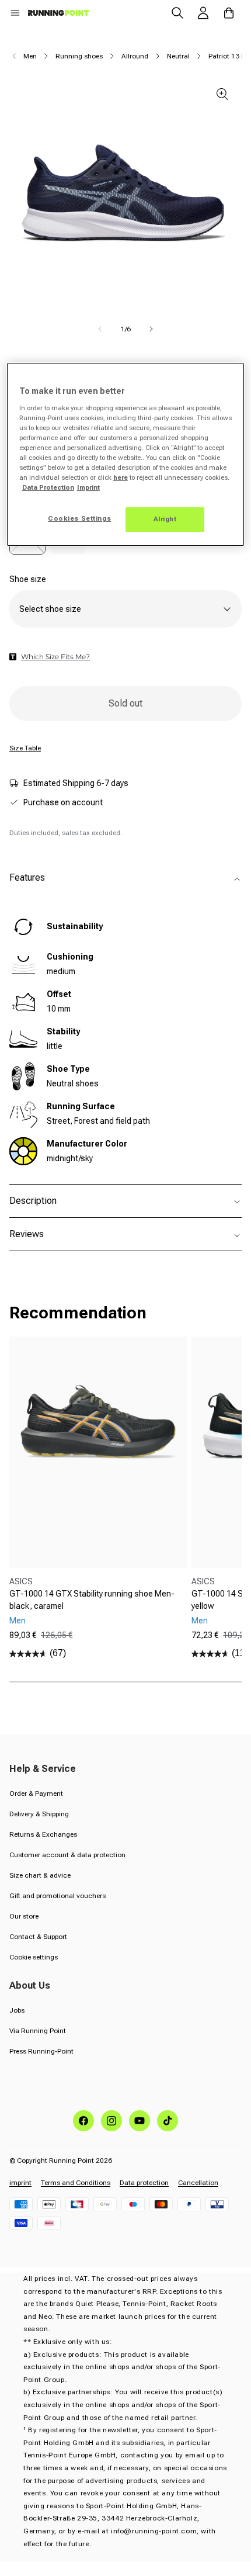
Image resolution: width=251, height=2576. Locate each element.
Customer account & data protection (67, 1855)
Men (30, 56)
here (121, 477)
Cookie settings (34, 1957)
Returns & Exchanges (43, 1834)
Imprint (88, 487)
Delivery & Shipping (39, 1814)
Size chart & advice (40, 1875)
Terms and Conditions (76, 2183)
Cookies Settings (79, 518)
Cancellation (198, 2183)
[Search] (177, 13)
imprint (20, 2183)
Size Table (25, 748)
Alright (165, 519)
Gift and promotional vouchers (57, 1896)
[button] (15, 13)
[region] (126, 454)
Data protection (144, 2183)
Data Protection (48, 487)
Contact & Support (38, 1937)
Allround (135, 56)
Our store (24, 1916)
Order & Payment (36, 1793)
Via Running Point (38, 2031)
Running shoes (79, 56)
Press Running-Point (41, 2051)
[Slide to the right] (151, 329)
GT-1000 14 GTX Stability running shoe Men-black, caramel (92, 1600)
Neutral (178, 56)
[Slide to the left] (100, 329)
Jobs (17, 2010)
